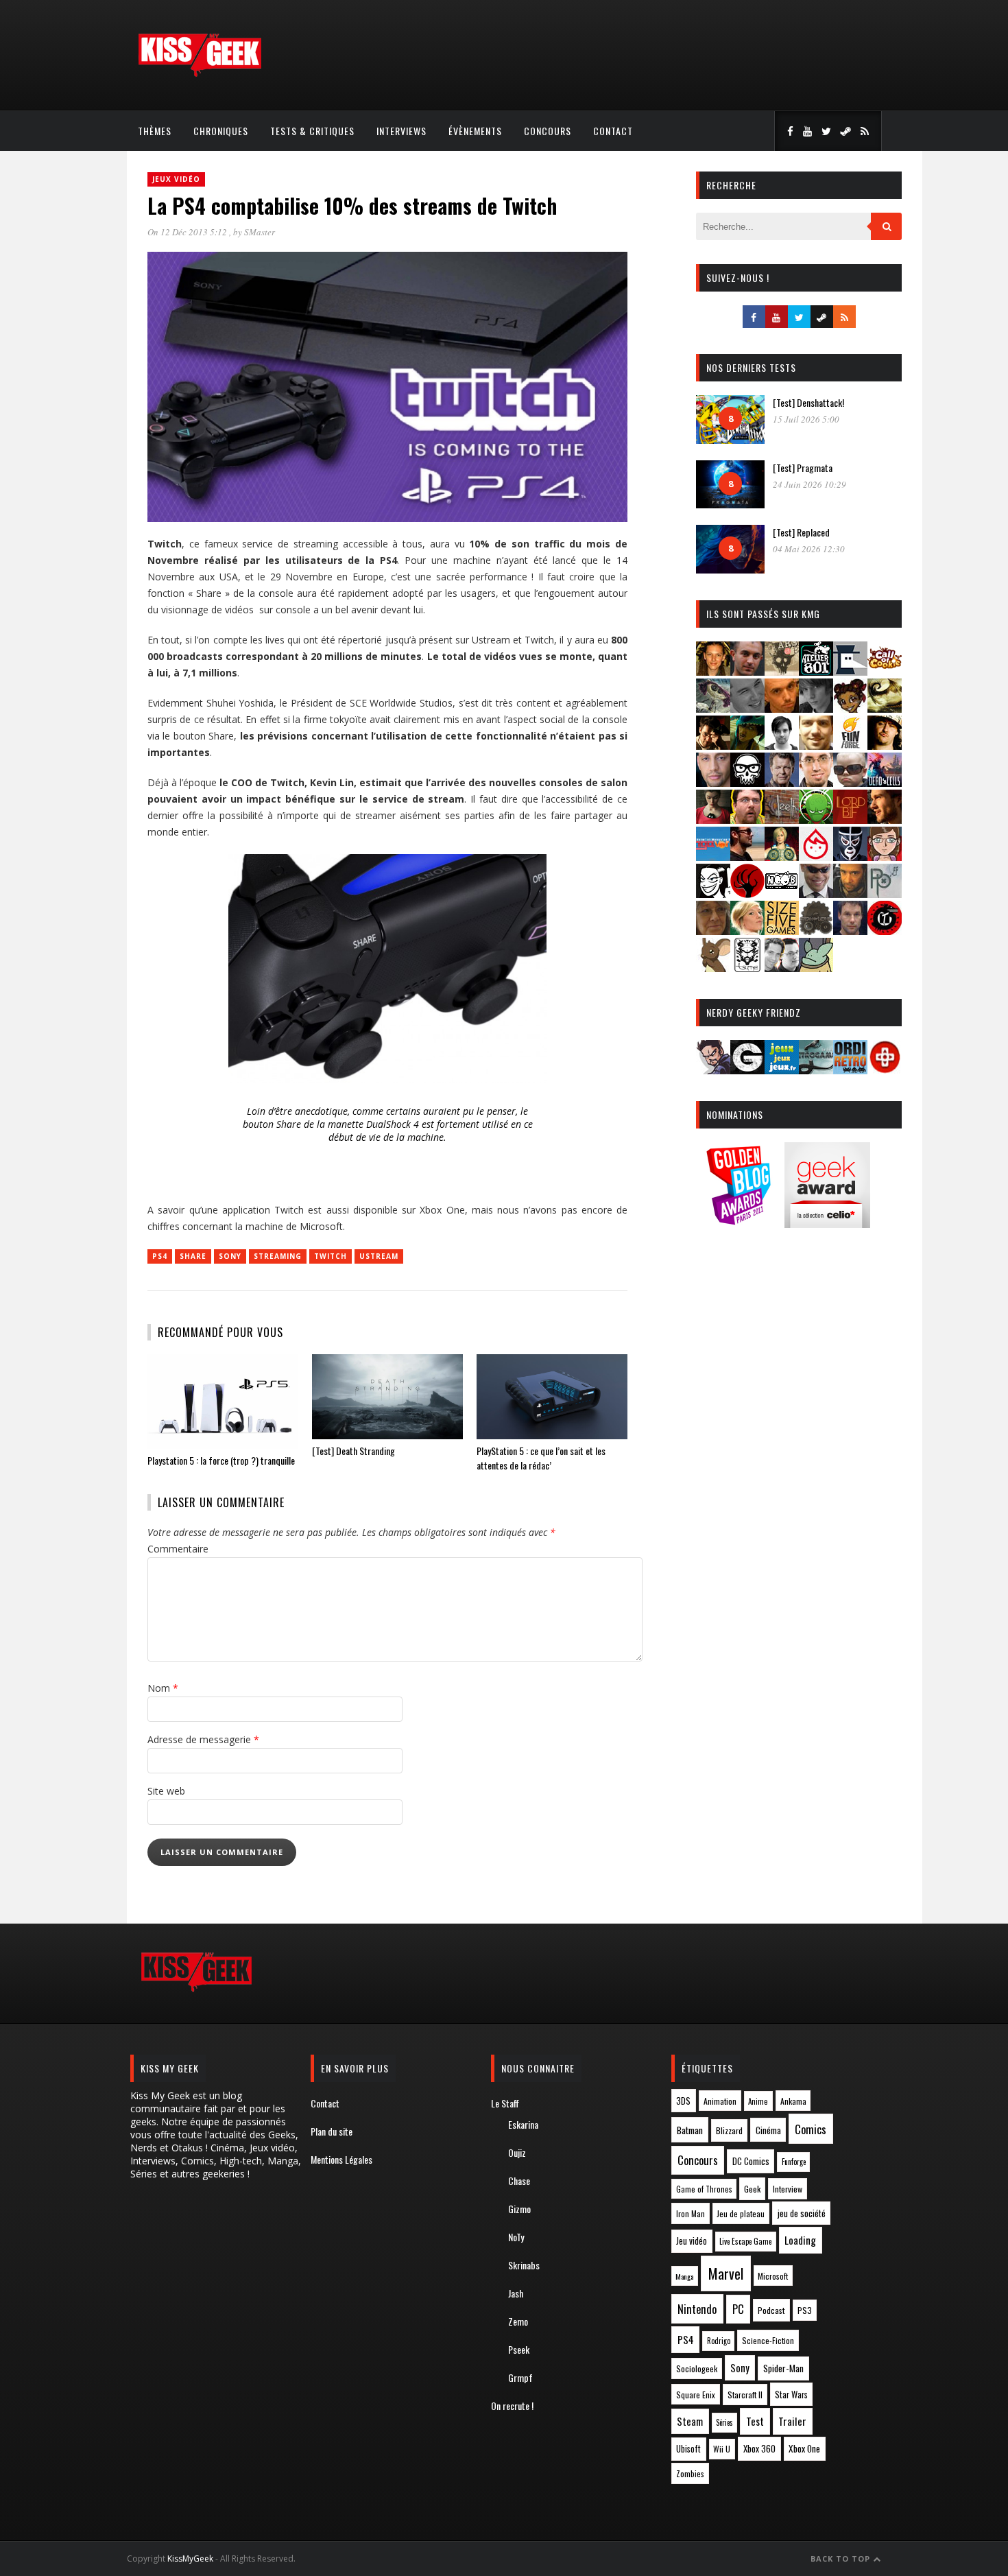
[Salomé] (747, 931)
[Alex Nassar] (747, 671)
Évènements (475, 131)
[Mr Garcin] (850, 856)
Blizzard (729, 2130)
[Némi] (713, 894)
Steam (690, 2421)
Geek (752, 2189)
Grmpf (520, 2377)
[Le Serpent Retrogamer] (816, 1070)
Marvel (726, 2273)
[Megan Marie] (782, 856)
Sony (230, 1256)
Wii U (722, 2449)
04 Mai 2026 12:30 (809, 549)
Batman (690, 2130)
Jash (516, 2293)
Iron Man (691, 2213)
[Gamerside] (747, 1070)
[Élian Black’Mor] (885, 708)
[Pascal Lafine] (816, 894)
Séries (724, 2422)
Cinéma (768, 2130)
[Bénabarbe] (850, 671)
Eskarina (523, 2124)
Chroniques (221, 131)
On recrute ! (512, 2406)
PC (738, 2309)
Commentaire (178, 1549)
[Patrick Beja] (850, 894)
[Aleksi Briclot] (713, 671)
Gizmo (519, 2209)
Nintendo (697, 2309)
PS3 (805, 2310)
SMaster (260, 232)
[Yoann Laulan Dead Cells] (885, 782)
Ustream (379, 1256)
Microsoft (773, 2276)
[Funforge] (850, 745)
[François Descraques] (782, 745)
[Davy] (782, 708)
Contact (613, 131)
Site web (166, 1791)
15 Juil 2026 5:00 (806, 419)
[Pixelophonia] (885, 894)
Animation (720, 2101)
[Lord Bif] (850, 819)
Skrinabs (524, 2265)
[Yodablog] (816, 968)
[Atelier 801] (816, 671)
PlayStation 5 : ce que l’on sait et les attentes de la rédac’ (541, 1458)
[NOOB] (782, 894)
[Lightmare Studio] (816, 819)
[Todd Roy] (850, 931)
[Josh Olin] (816, 782)
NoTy (516, 2237)
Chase (519, 2181)
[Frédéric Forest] (816, 745)
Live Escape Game (745, 2241)
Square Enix (696, 2395)
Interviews (401, 131)
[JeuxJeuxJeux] (782, 1070)
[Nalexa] (885, 856)
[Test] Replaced (801, 532)
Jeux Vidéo (176, 179)
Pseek (519, 2349)
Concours (548, 131)
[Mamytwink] (885, 819)
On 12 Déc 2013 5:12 (188, 232)
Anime (758, 2101)
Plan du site (332, 2131)
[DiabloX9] (816, 708)
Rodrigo (719, 2341)
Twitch (331, 1256)
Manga (684, 2276)
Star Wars (791, 2395)
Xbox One (804, 2448)
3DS (683, 2101)
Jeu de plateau (741, 2213)
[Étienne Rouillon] (713, 745)
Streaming (278, 1256)
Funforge (794, 2162)
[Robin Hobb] (713, 931)
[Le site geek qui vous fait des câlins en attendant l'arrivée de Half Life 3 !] (200, 74)
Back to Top (842, 2559)
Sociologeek (697, 2368)
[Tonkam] (885, 931)
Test (755, 2421)
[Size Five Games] (782, 931)
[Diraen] (850, 708)
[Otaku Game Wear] (885, 1070)
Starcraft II (745, 2395)
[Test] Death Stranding (353, 1451)
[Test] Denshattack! (808, 402)
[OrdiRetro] (850, 1070)
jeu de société (802, 2213)
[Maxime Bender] (747, 856)
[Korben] (850, 782)
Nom (163, 1688)
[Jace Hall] (713, 782)
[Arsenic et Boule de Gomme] (782, 671)
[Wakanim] (782, 968)
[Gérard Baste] (885, 745)
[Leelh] (782, 819)
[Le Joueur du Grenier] (747, 819)
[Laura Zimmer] (713, 819)
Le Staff (505, 2103)
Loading (800, 2240)
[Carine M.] (713, 708)
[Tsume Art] (747, 968)
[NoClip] (747, 894)
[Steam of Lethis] (816, 931)
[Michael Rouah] (816, 856)
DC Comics (751, 2161)
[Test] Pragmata (803, 468)
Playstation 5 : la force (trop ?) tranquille (221, 1460)
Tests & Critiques (312, 131)
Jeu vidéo (692, 2241)
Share (193, 1256)
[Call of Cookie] (885, 671)
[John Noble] (782, 782)
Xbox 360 (759, 2448)
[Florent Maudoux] (747, 745)
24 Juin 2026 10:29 (809, 484)
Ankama (793, 2101)
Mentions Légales (341, 2159)
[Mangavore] (713, 856)
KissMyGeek (190, 2559)
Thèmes (155, 131)
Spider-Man (783, 2368)
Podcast (771, 2310)
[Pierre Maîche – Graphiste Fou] (713, 1070)
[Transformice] (713, 968)
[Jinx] (747, 782)
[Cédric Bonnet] (747, 708)
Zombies (690, 2473)
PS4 (160, 1256)
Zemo (518, 2321)
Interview (788, 2189)
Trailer (792, 2421)
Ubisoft (688, 2449)
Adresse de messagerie (203, 1739)
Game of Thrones (704, 2189)
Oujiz (517, 2152)
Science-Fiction (768, 2340)
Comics (811, 2129)
